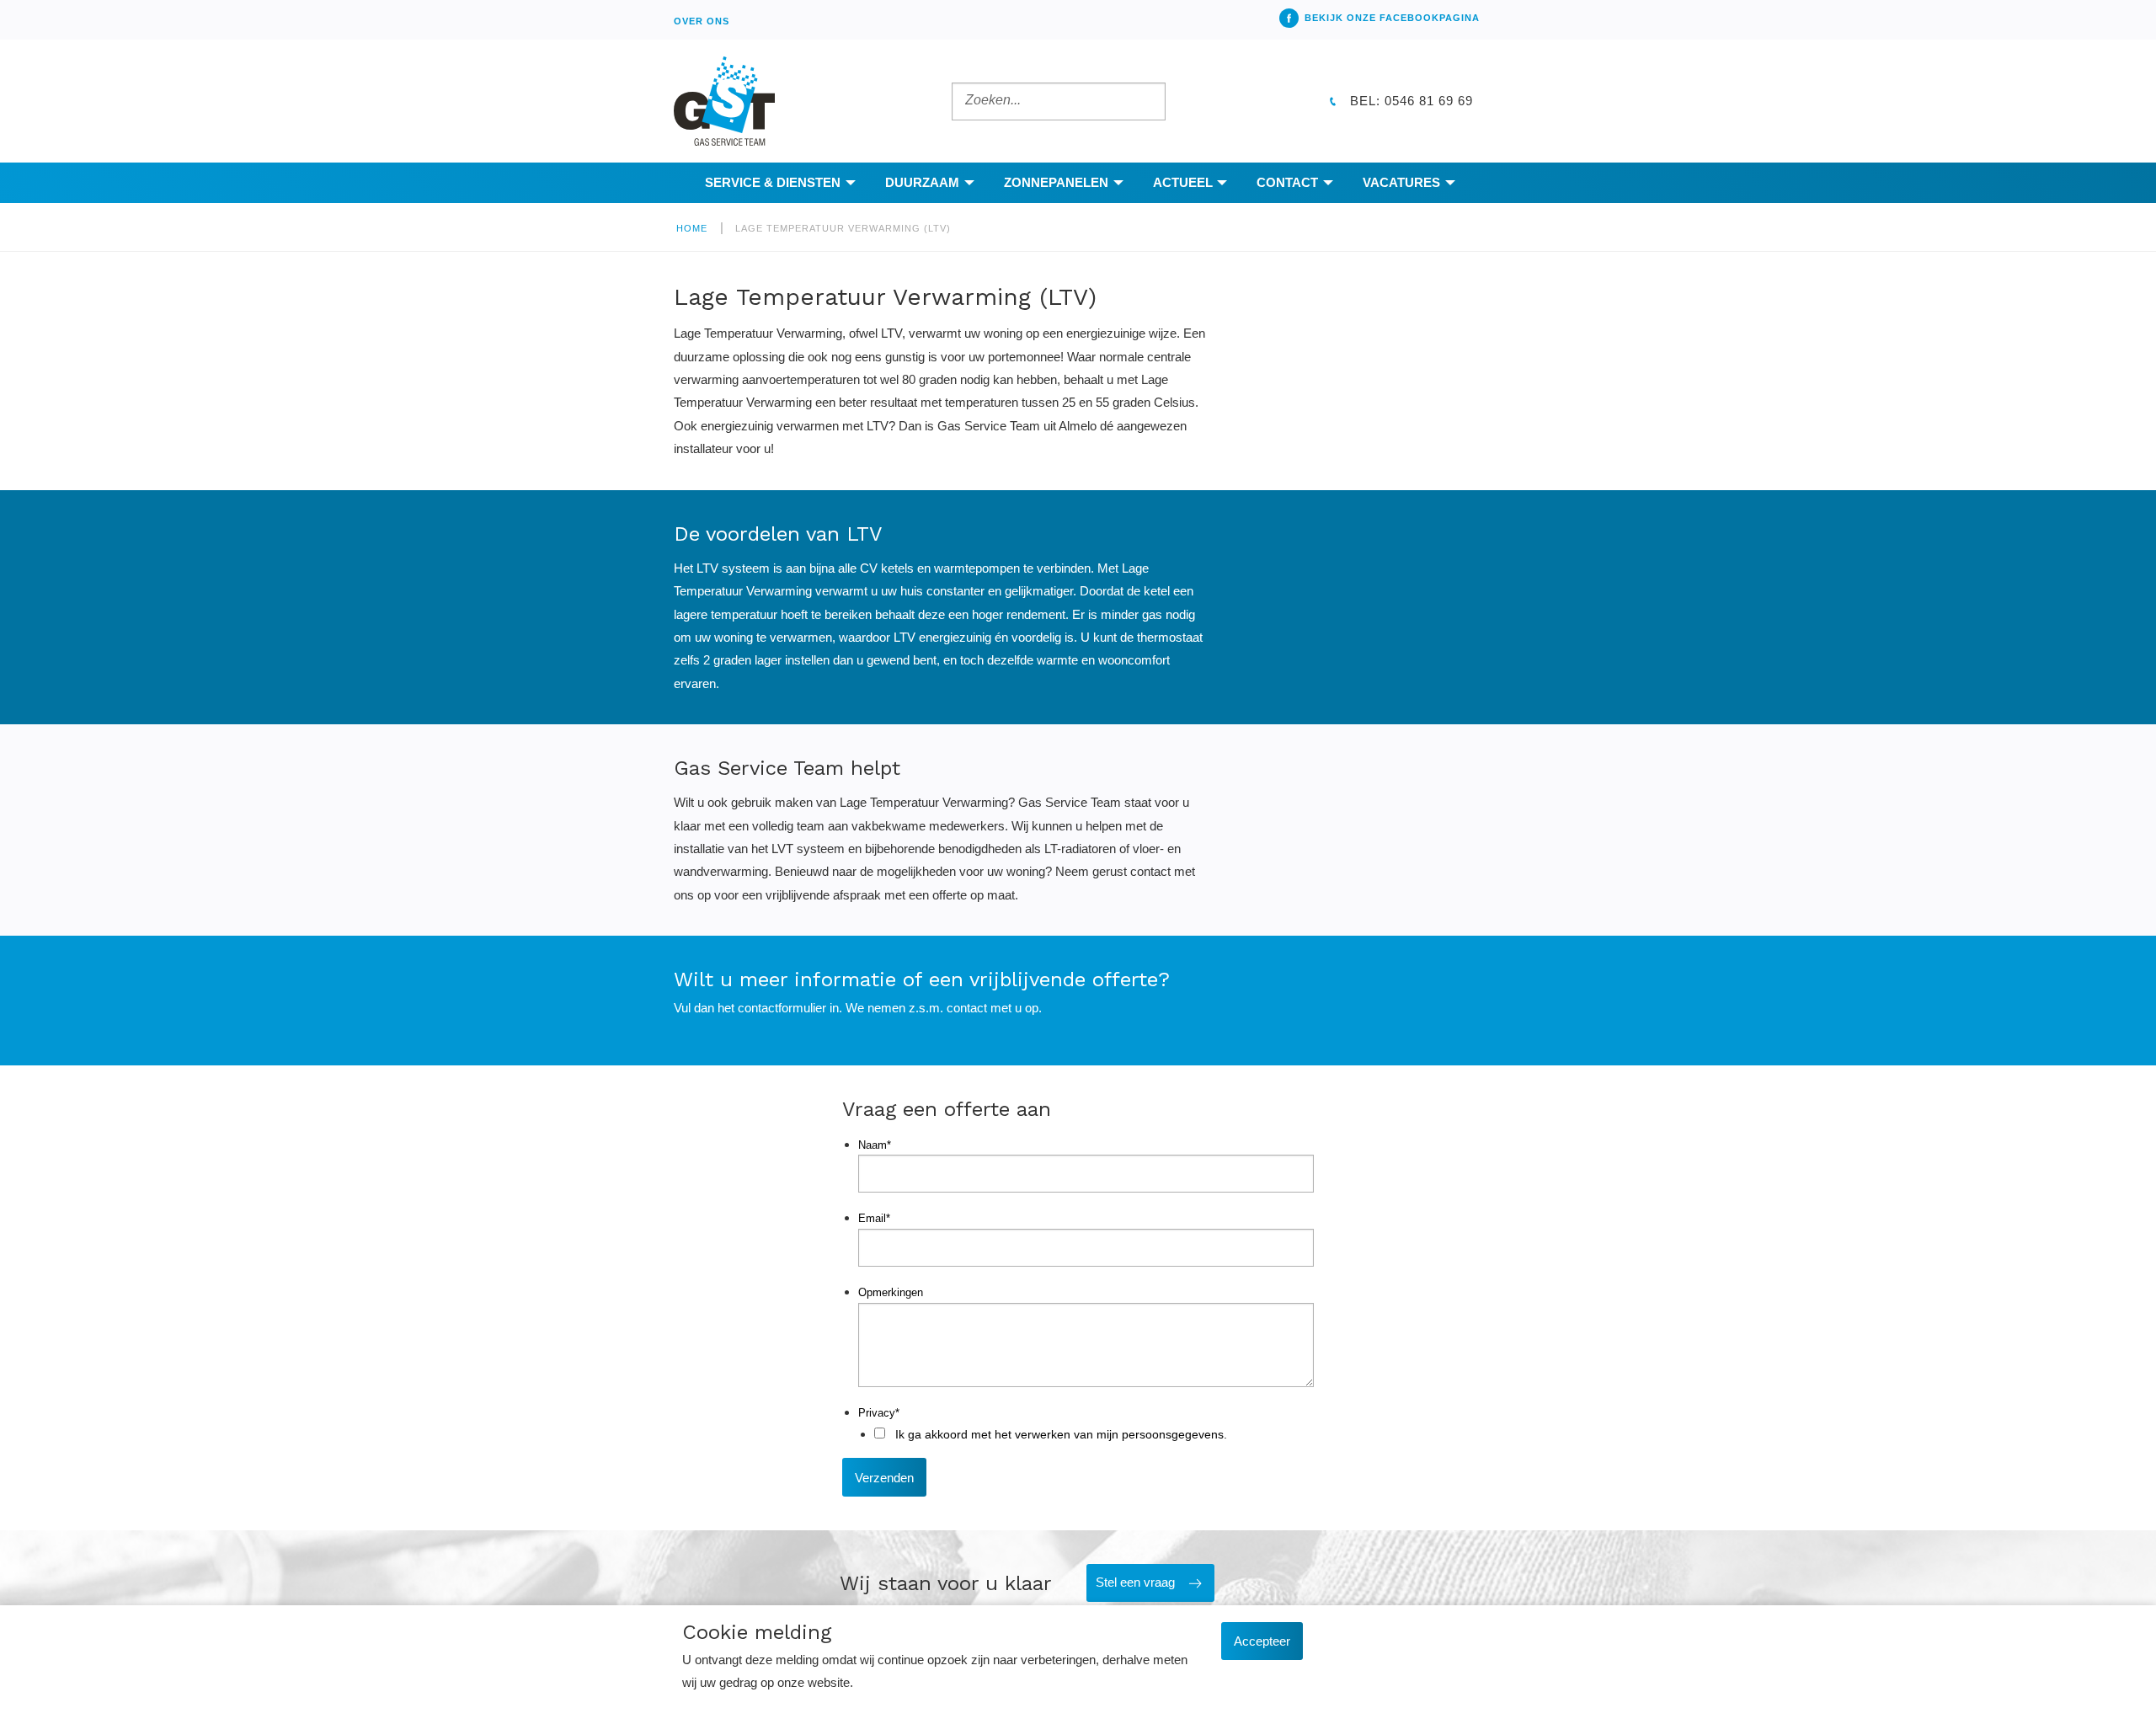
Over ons (702, 21)
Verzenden (884, 1478)
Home (692, 228)
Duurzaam (922, 182)
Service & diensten (773, 182)
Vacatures (1401, 182)
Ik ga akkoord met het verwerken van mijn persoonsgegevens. (1061, 1434)
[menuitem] (702, 20)
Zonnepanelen (1056, 182)
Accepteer (1262, 1641)
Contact (1287, 182)
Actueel (1183, 182)
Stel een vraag (1135, 1582)
